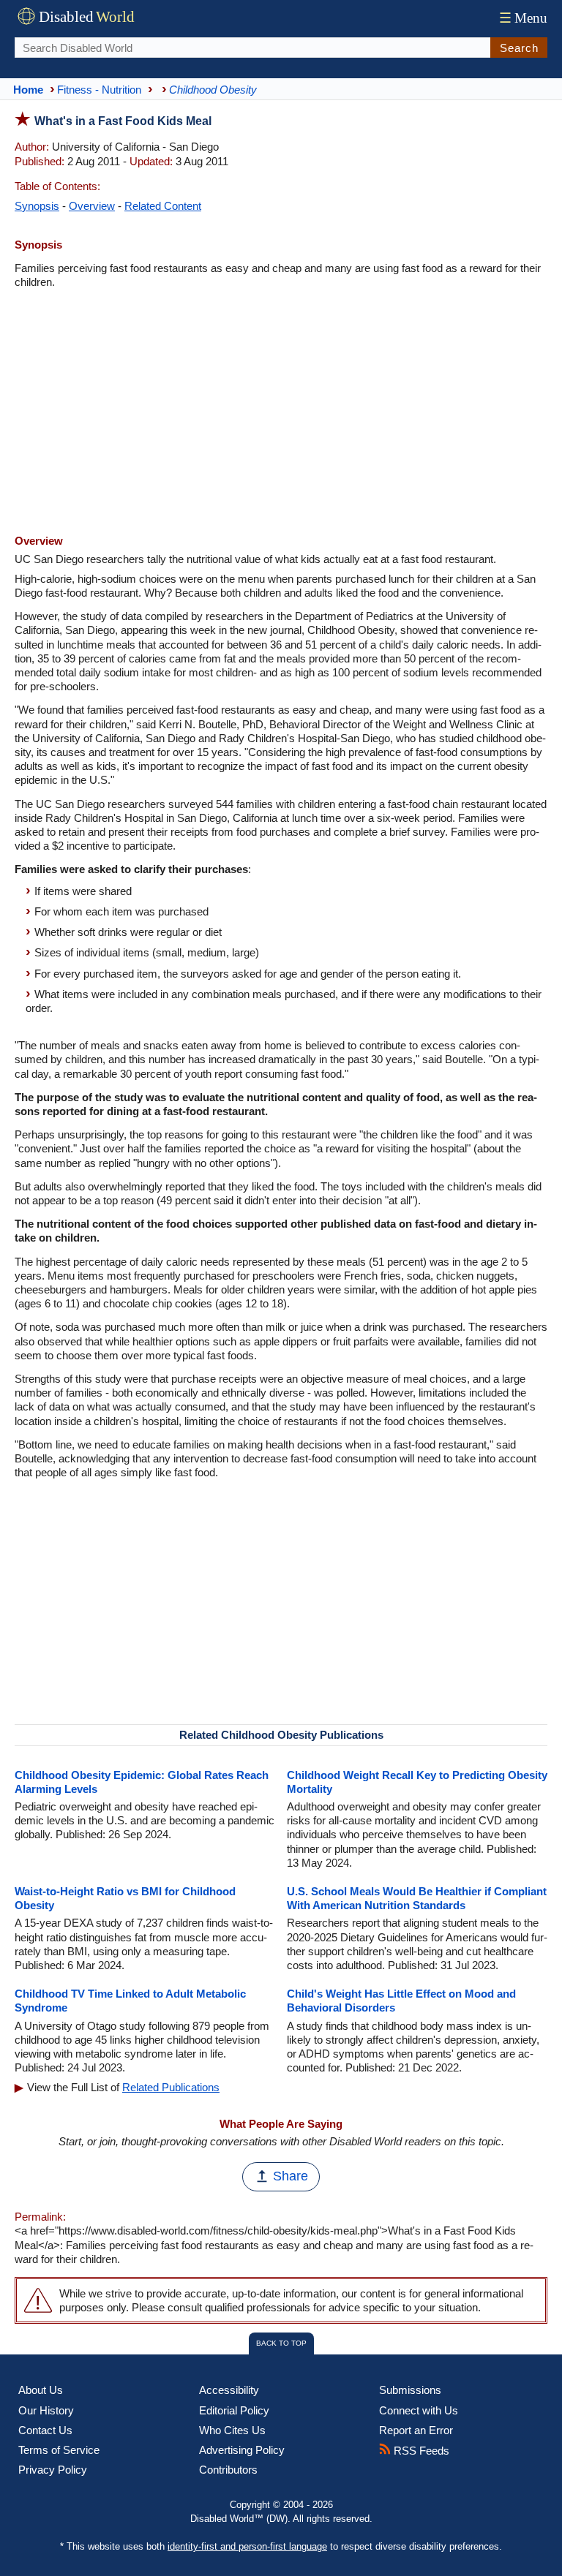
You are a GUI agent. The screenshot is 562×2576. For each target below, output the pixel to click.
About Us (41, 2390)
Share (291, 2176)
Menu (523, 18)
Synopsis (37, 206)
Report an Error (416, 2430)
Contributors (228, 2470)
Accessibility (229, 2390)
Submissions (410, 2390)
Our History (46, 2410)
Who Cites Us (232, 2430)
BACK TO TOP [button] (281, 2343)
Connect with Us (419, 2410)
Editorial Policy (234, 2410)
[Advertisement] (281, 413)
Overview (92, 206)
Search (519, 48)
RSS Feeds (420, 2451)
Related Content (163, 206)
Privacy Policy (53, 2470)
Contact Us (45, 2430)
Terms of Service (59, 2450)
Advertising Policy (242, 2450)
